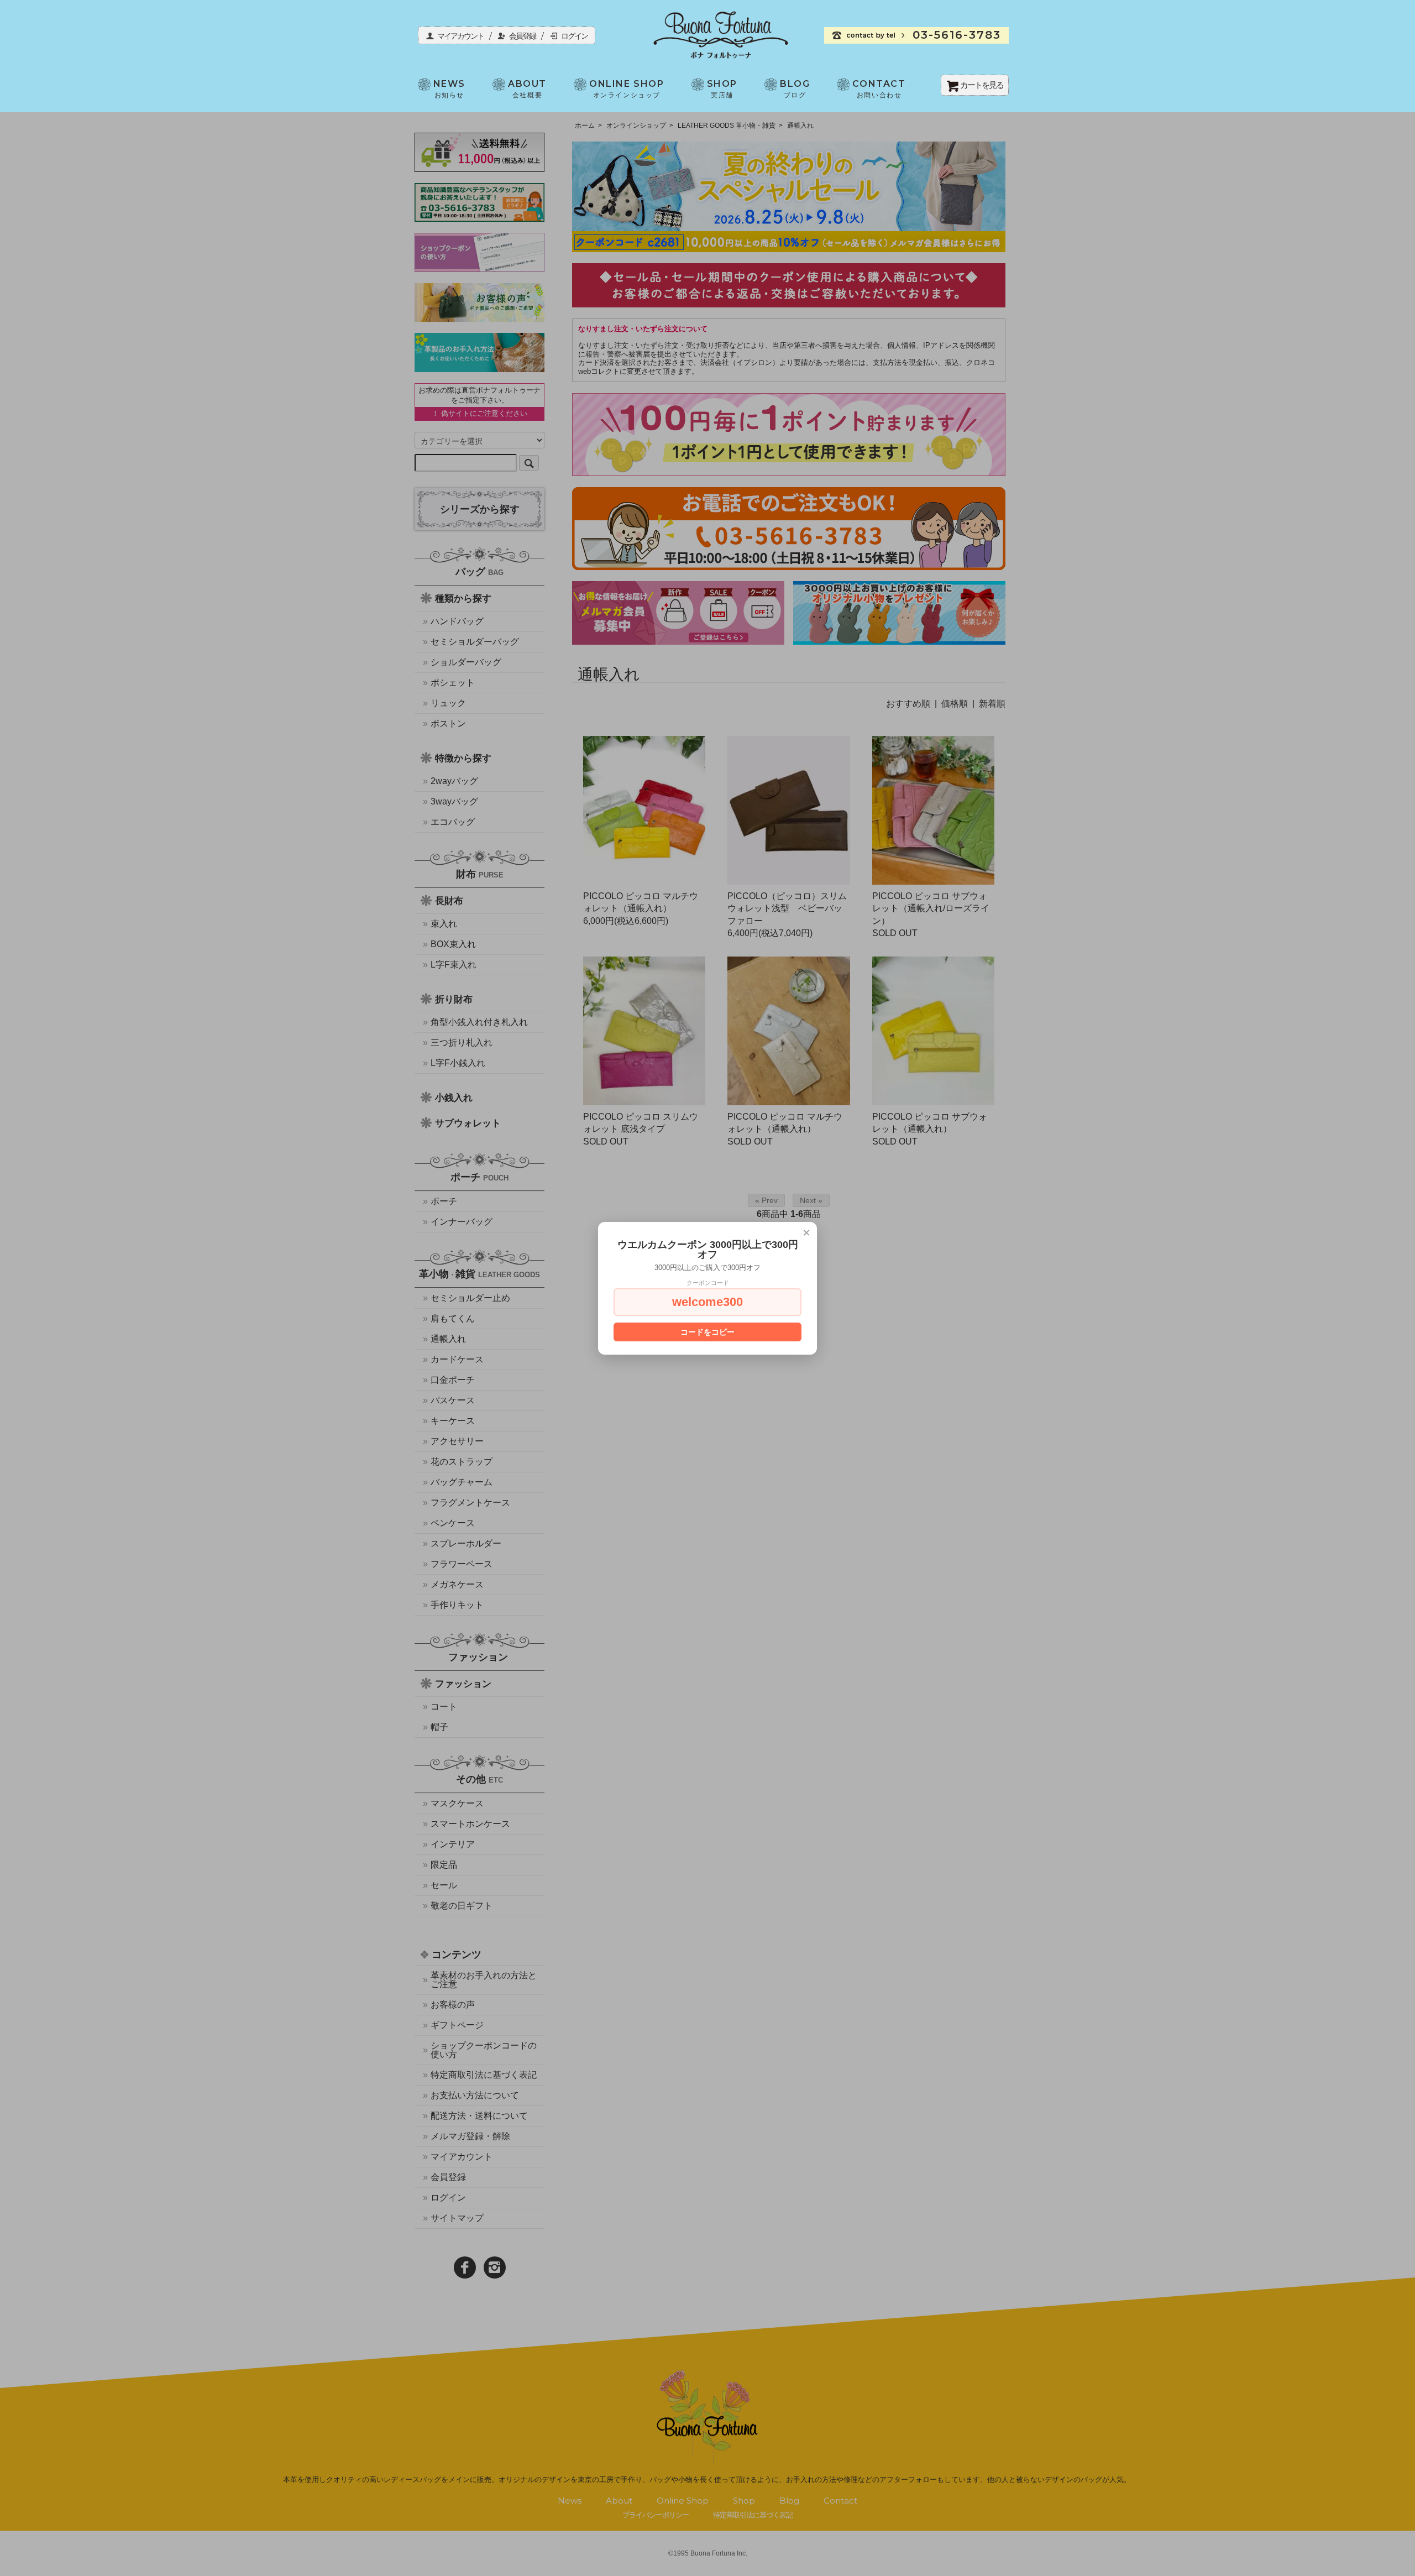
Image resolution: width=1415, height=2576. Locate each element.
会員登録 (526, 36)
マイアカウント (464, 36)
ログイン (574, 36)
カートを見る (982, 85)
